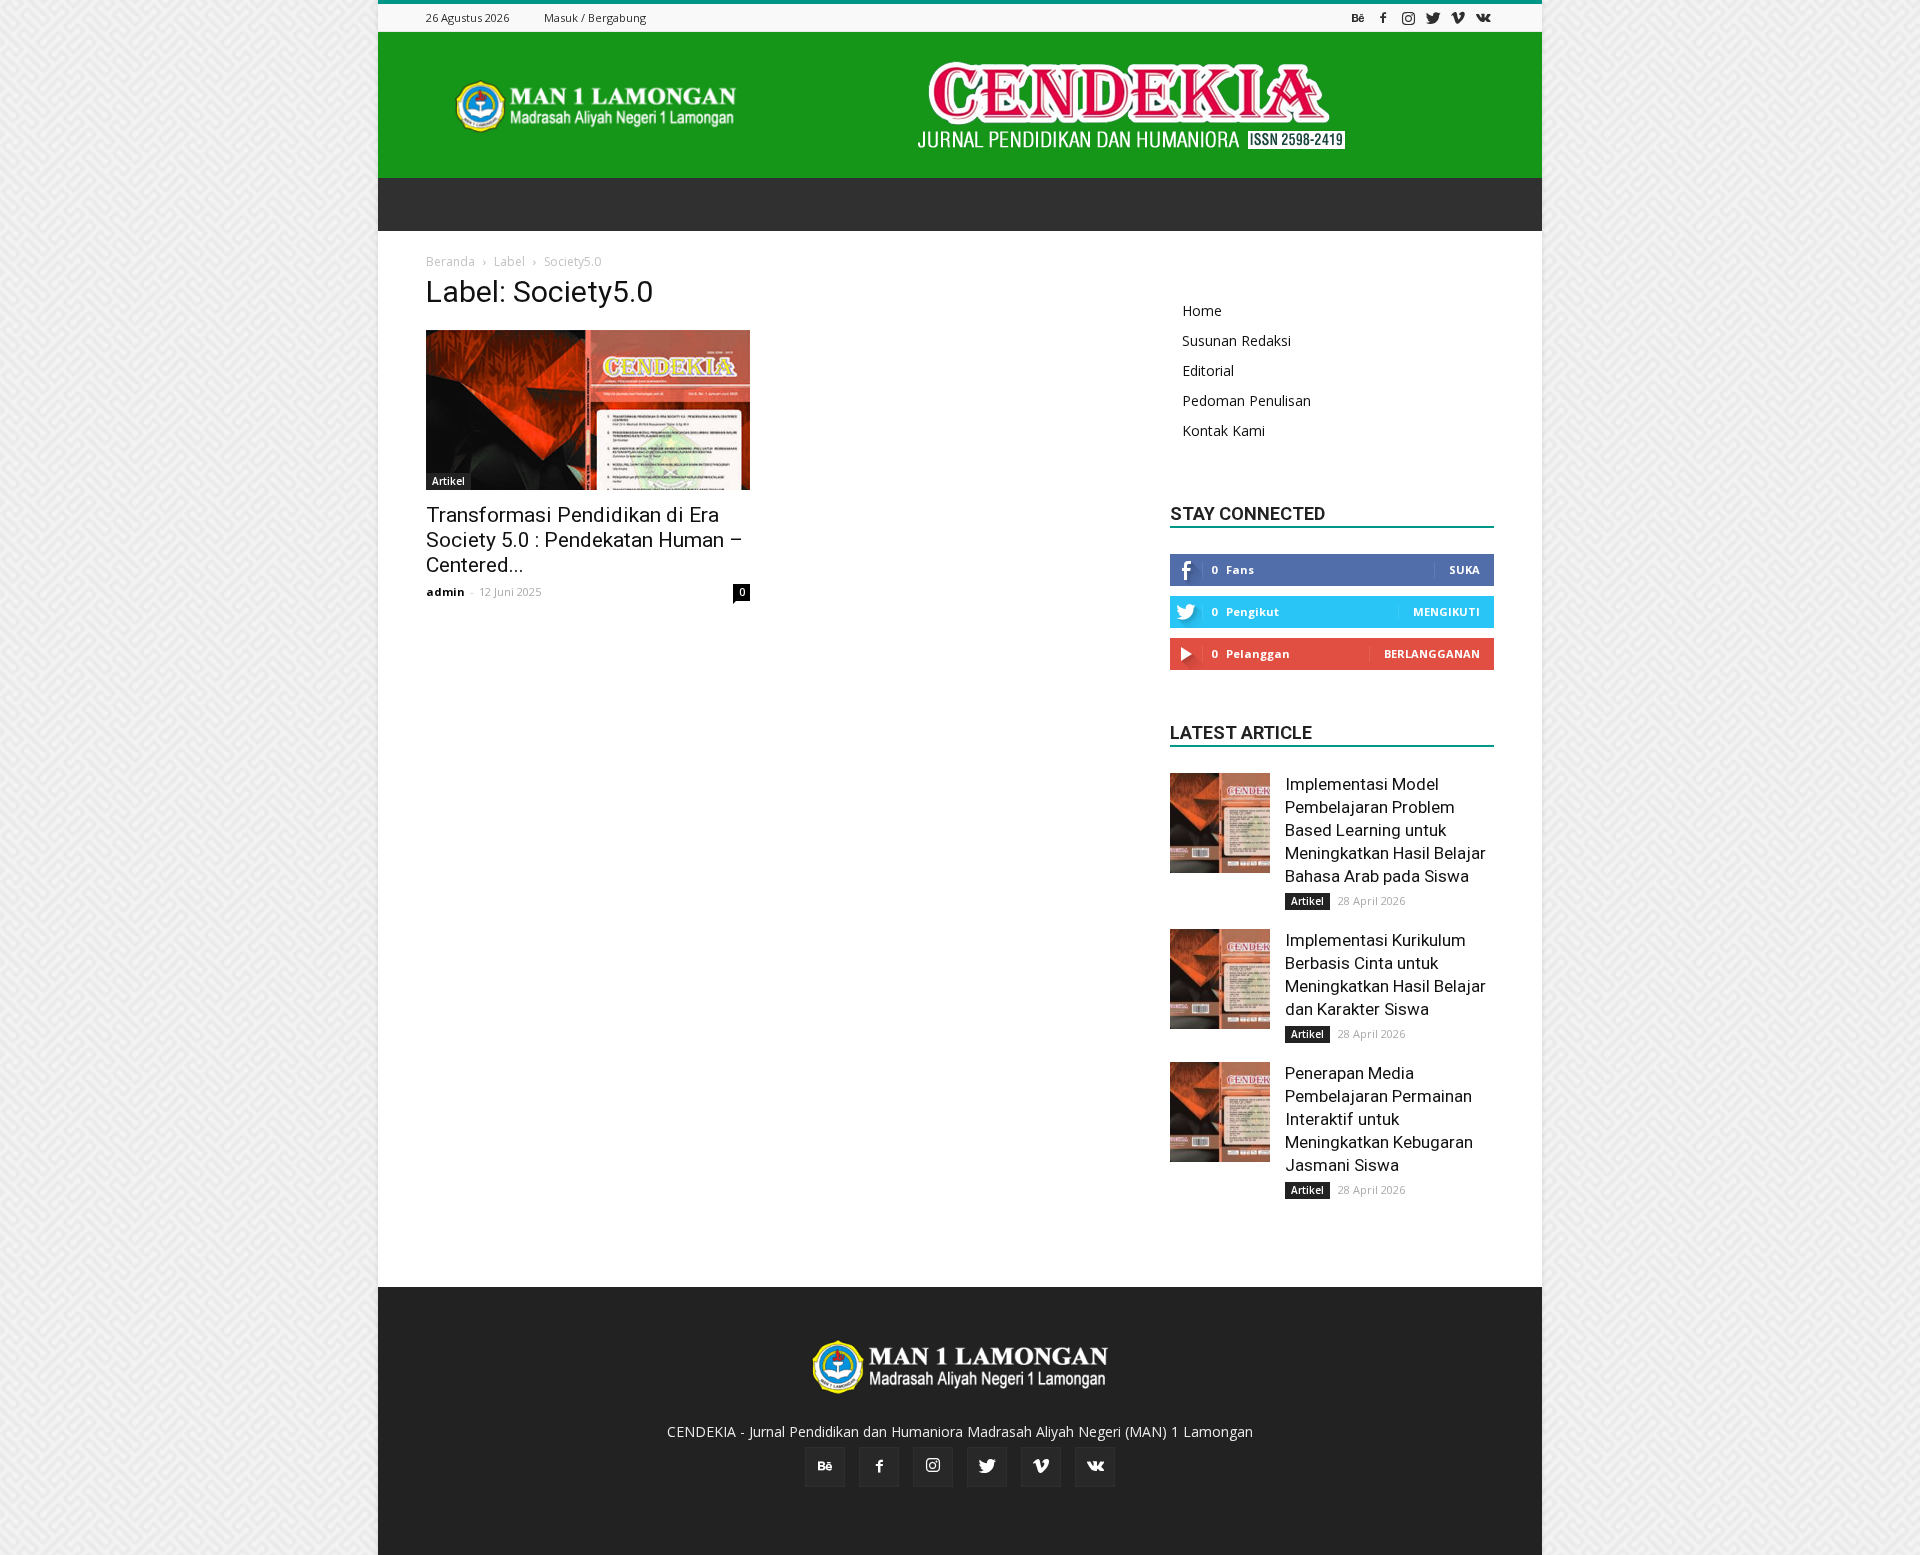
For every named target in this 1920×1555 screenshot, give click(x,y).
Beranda (450, 261)
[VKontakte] (1483, 17)
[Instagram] (1408, 17)
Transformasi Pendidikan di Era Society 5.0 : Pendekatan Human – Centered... (584, 540)
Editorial (1208, 370)
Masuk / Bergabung (595, 17)
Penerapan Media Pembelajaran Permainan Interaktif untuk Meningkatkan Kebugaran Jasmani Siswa (1379, 1119)
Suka (1464, 569)
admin (445, 591)
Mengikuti (1446, 611)
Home (1202, 310)
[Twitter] (1433, 17)
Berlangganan (1432, 653)
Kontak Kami (1223, 430)
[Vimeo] (1458, 17)
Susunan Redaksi (1236, 340)
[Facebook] (1383, 17)
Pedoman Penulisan (1246, 400)
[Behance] (1358, 17)
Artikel (448, 481)
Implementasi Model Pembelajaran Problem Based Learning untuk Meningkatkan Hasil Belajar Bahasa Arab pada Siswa (1385, 830)
